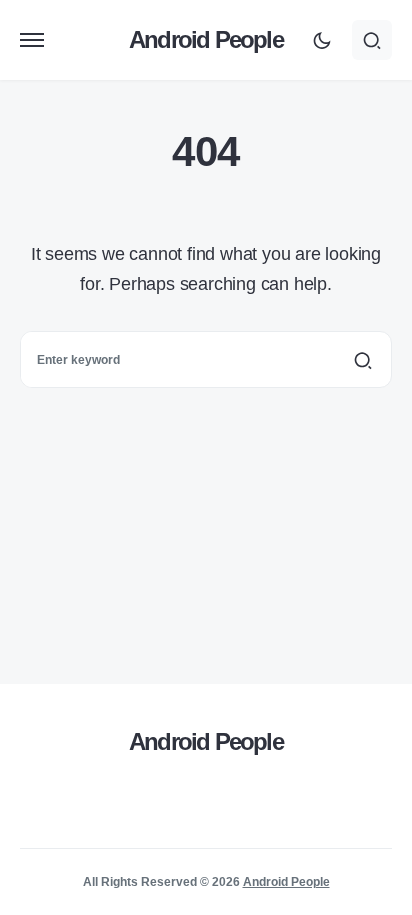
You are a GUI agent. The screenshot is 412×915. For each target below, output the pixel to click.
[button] (32, 40)
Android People (206, 39)
